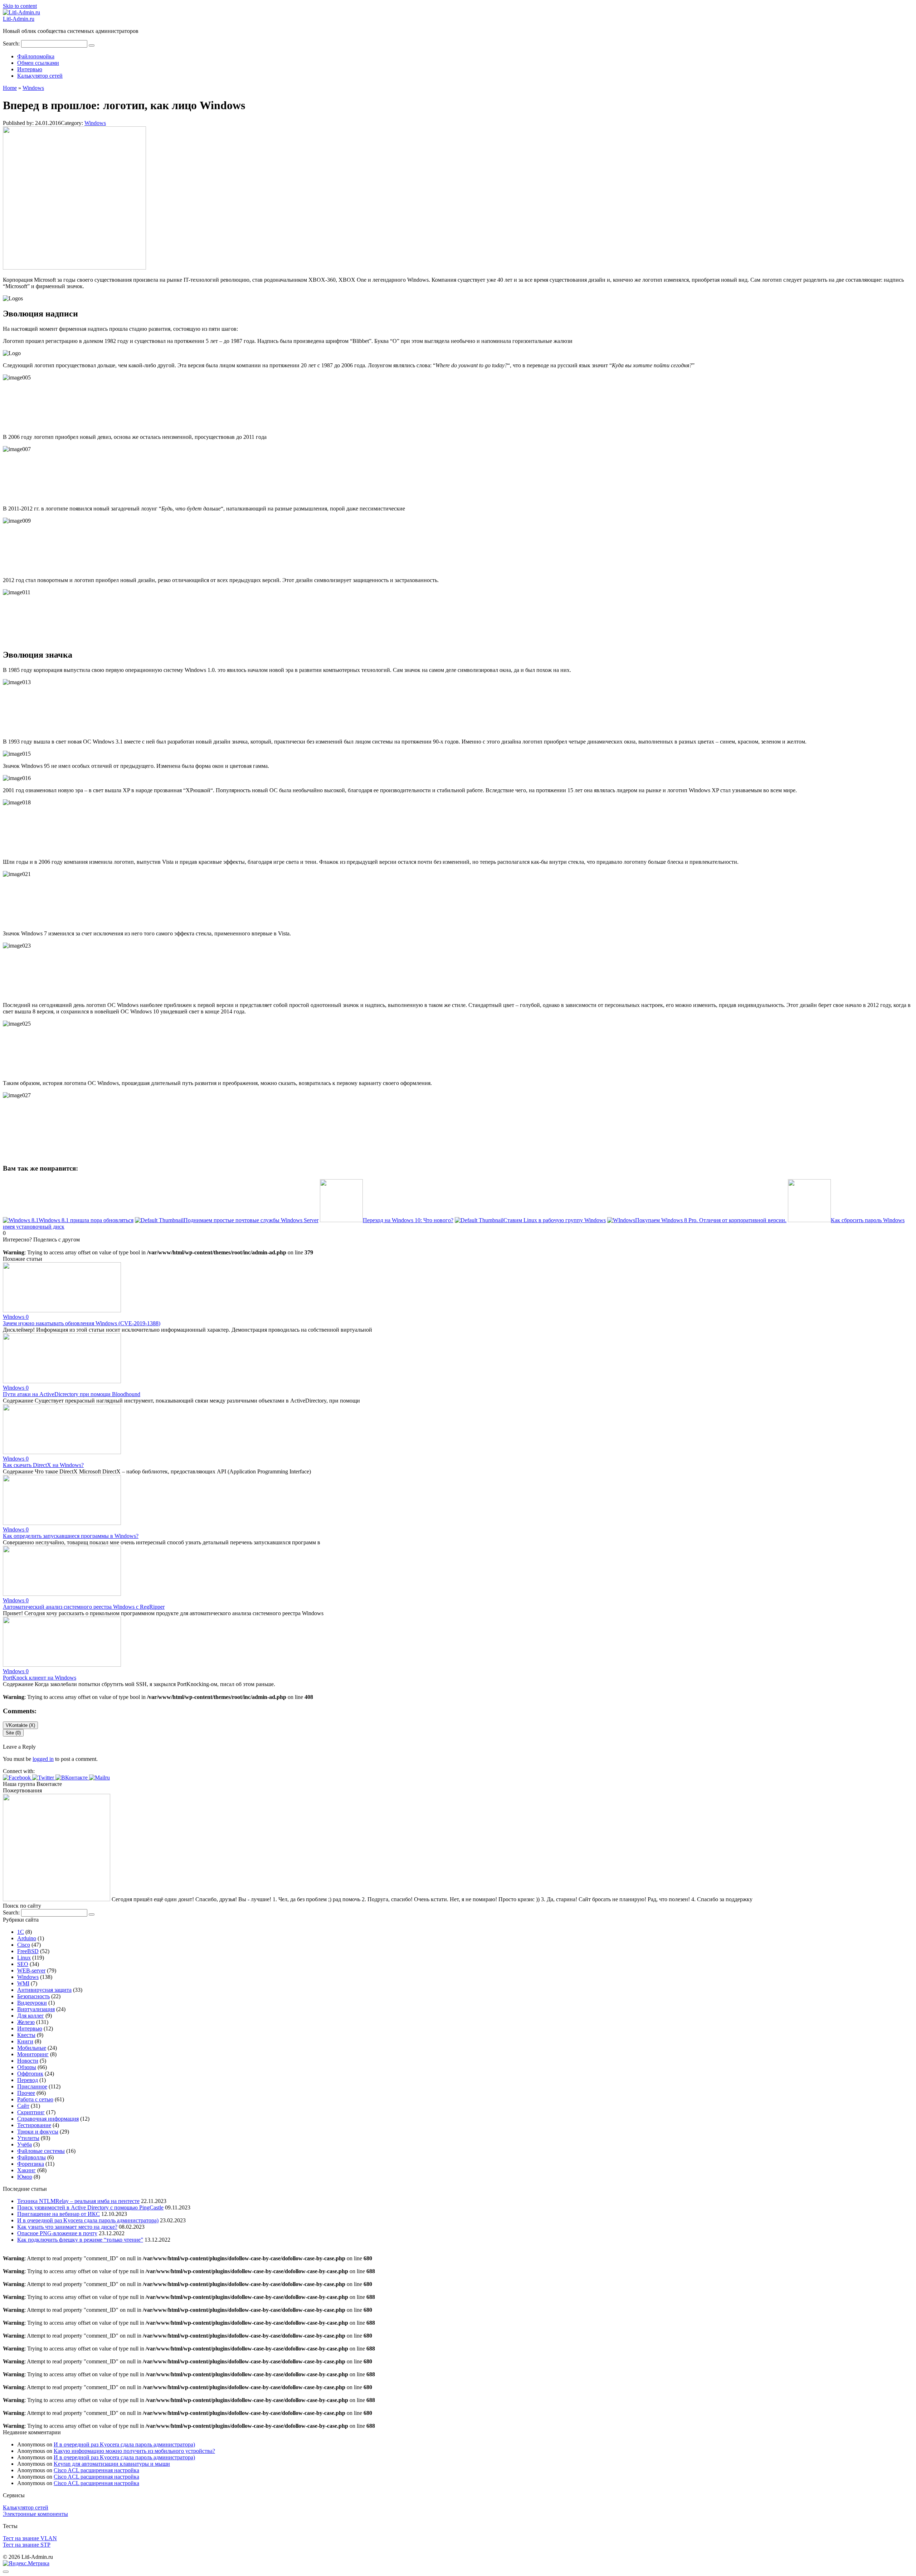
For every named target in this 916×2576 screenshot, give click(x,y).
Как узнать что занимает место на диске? (67, 2227)
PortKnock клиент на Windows (40, 1678)
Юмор (25, 2177)
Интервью (30, 69)
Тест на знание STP (27, 2545)
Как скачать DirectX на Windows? (43, 1465)
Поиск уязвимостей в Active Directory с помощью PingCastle (90, 2207)
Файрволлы (31, 2157)
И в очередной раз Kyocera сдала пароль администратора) (88, 2220)
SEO (23, 1964)
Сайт (23, 2106)
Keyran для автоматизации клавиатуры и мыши (112, 2464)
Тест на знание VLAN (30, 2538)
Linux (24, 1958)
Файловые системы (41, 2151)
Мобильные (32, 2048)
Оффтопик (30, 2074)
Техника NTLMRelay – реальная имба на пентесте (78, 2201)
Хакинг (26, 2170)
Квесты (26, 2035)
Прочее (26, 2093)
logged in (43, 1759)
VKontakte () (20, 1725)
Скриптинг (31, 2112)
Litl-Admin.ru (19, 19)
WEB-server (31, 1970)
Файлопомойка (36, 56)
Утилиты (28, 2138)
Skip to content (20, 6)
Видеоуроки (32, 2003)
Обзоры (27, 2067)
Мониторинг (33, 2054)
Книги (25, 2041)
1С (21, 1932)
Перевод (28, 2080)
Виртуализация (36, 2009)
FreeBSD (28, 1951)
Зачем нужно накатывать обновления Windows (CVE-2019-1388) (82, 1323)
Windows (95, 123)
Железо (26, 2022)
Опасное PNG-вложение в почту (57, 2233)
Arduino (27, 1938)
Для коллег (31, 2016)
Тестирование (34, 2125)
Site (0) (13, 1733)
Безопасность (33, 1996)
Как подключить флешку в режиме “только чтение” (80, 2240)
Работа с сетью (35, 2099)
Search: (12, 43)
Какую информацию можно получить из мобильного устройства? (134, 2451)
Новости (28, 2061)
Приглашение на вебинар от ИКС (59, 2214)
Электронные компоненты (35, 2514)
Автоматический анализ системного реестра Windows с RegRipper (84, 1607)
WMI (23, 1983)
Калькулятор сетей (40, 76)
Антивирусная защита (44, 1990)
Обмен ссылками (38, 63)
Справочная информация (48, 2119)
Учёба (25, 2144)
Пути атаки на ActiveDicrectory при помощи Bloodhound (72, 1394)
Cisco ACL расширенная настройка (96, 2470)
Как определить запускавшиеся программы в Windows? (71, 1536)
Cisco (24, 1945)
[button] (18, 1778)
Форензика (31, 2164)
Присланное (32, 2086)
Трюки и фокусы (38, 2132)
